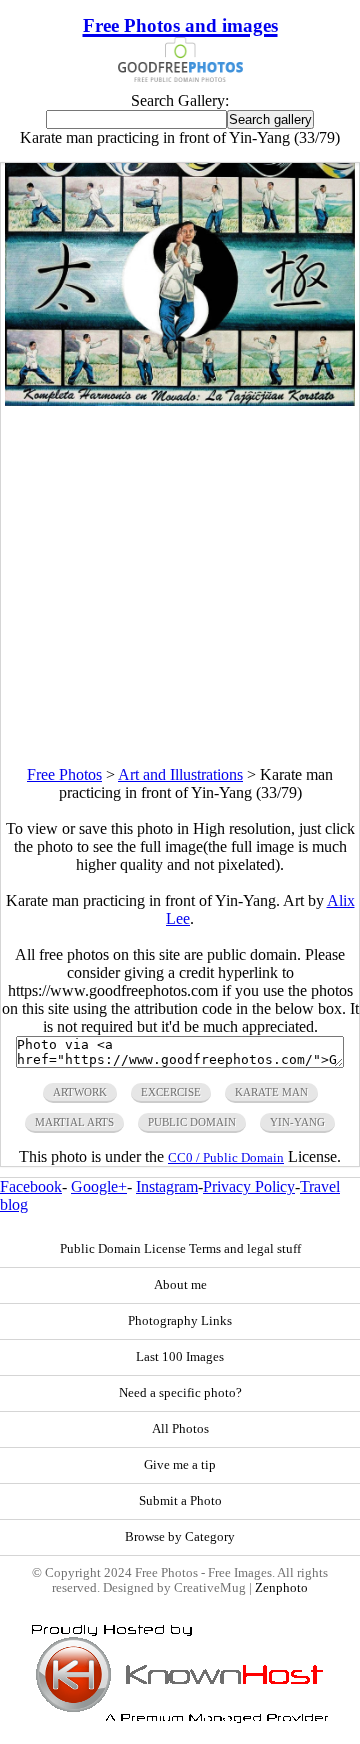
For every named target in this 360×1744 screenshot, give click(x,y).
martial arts (74, 1122)
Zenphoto (281, 1588)
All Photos (180, 1429)
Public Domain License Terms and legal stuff (180, 1249)
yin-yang (297, 1122)
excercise (171, 1092)
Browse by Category (180, 1537)
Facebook (31, 1186)
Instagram (167, 1186)
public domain (192, 1122)
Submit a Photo (180, 1501)
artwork (80, 1092)
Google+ (99, 1186)
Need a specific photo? (180, 1393)
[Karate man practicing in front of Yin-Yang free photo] (180, 400)
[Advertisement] (180, 586)
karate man (271, 1092)
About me (180, 1285)
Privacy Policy (249, 1186)
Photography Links (180, 1321)
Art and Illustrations (180, 774)
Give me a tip (180, 1465)
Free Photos (64, 774)
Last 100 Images (180, 1357)
